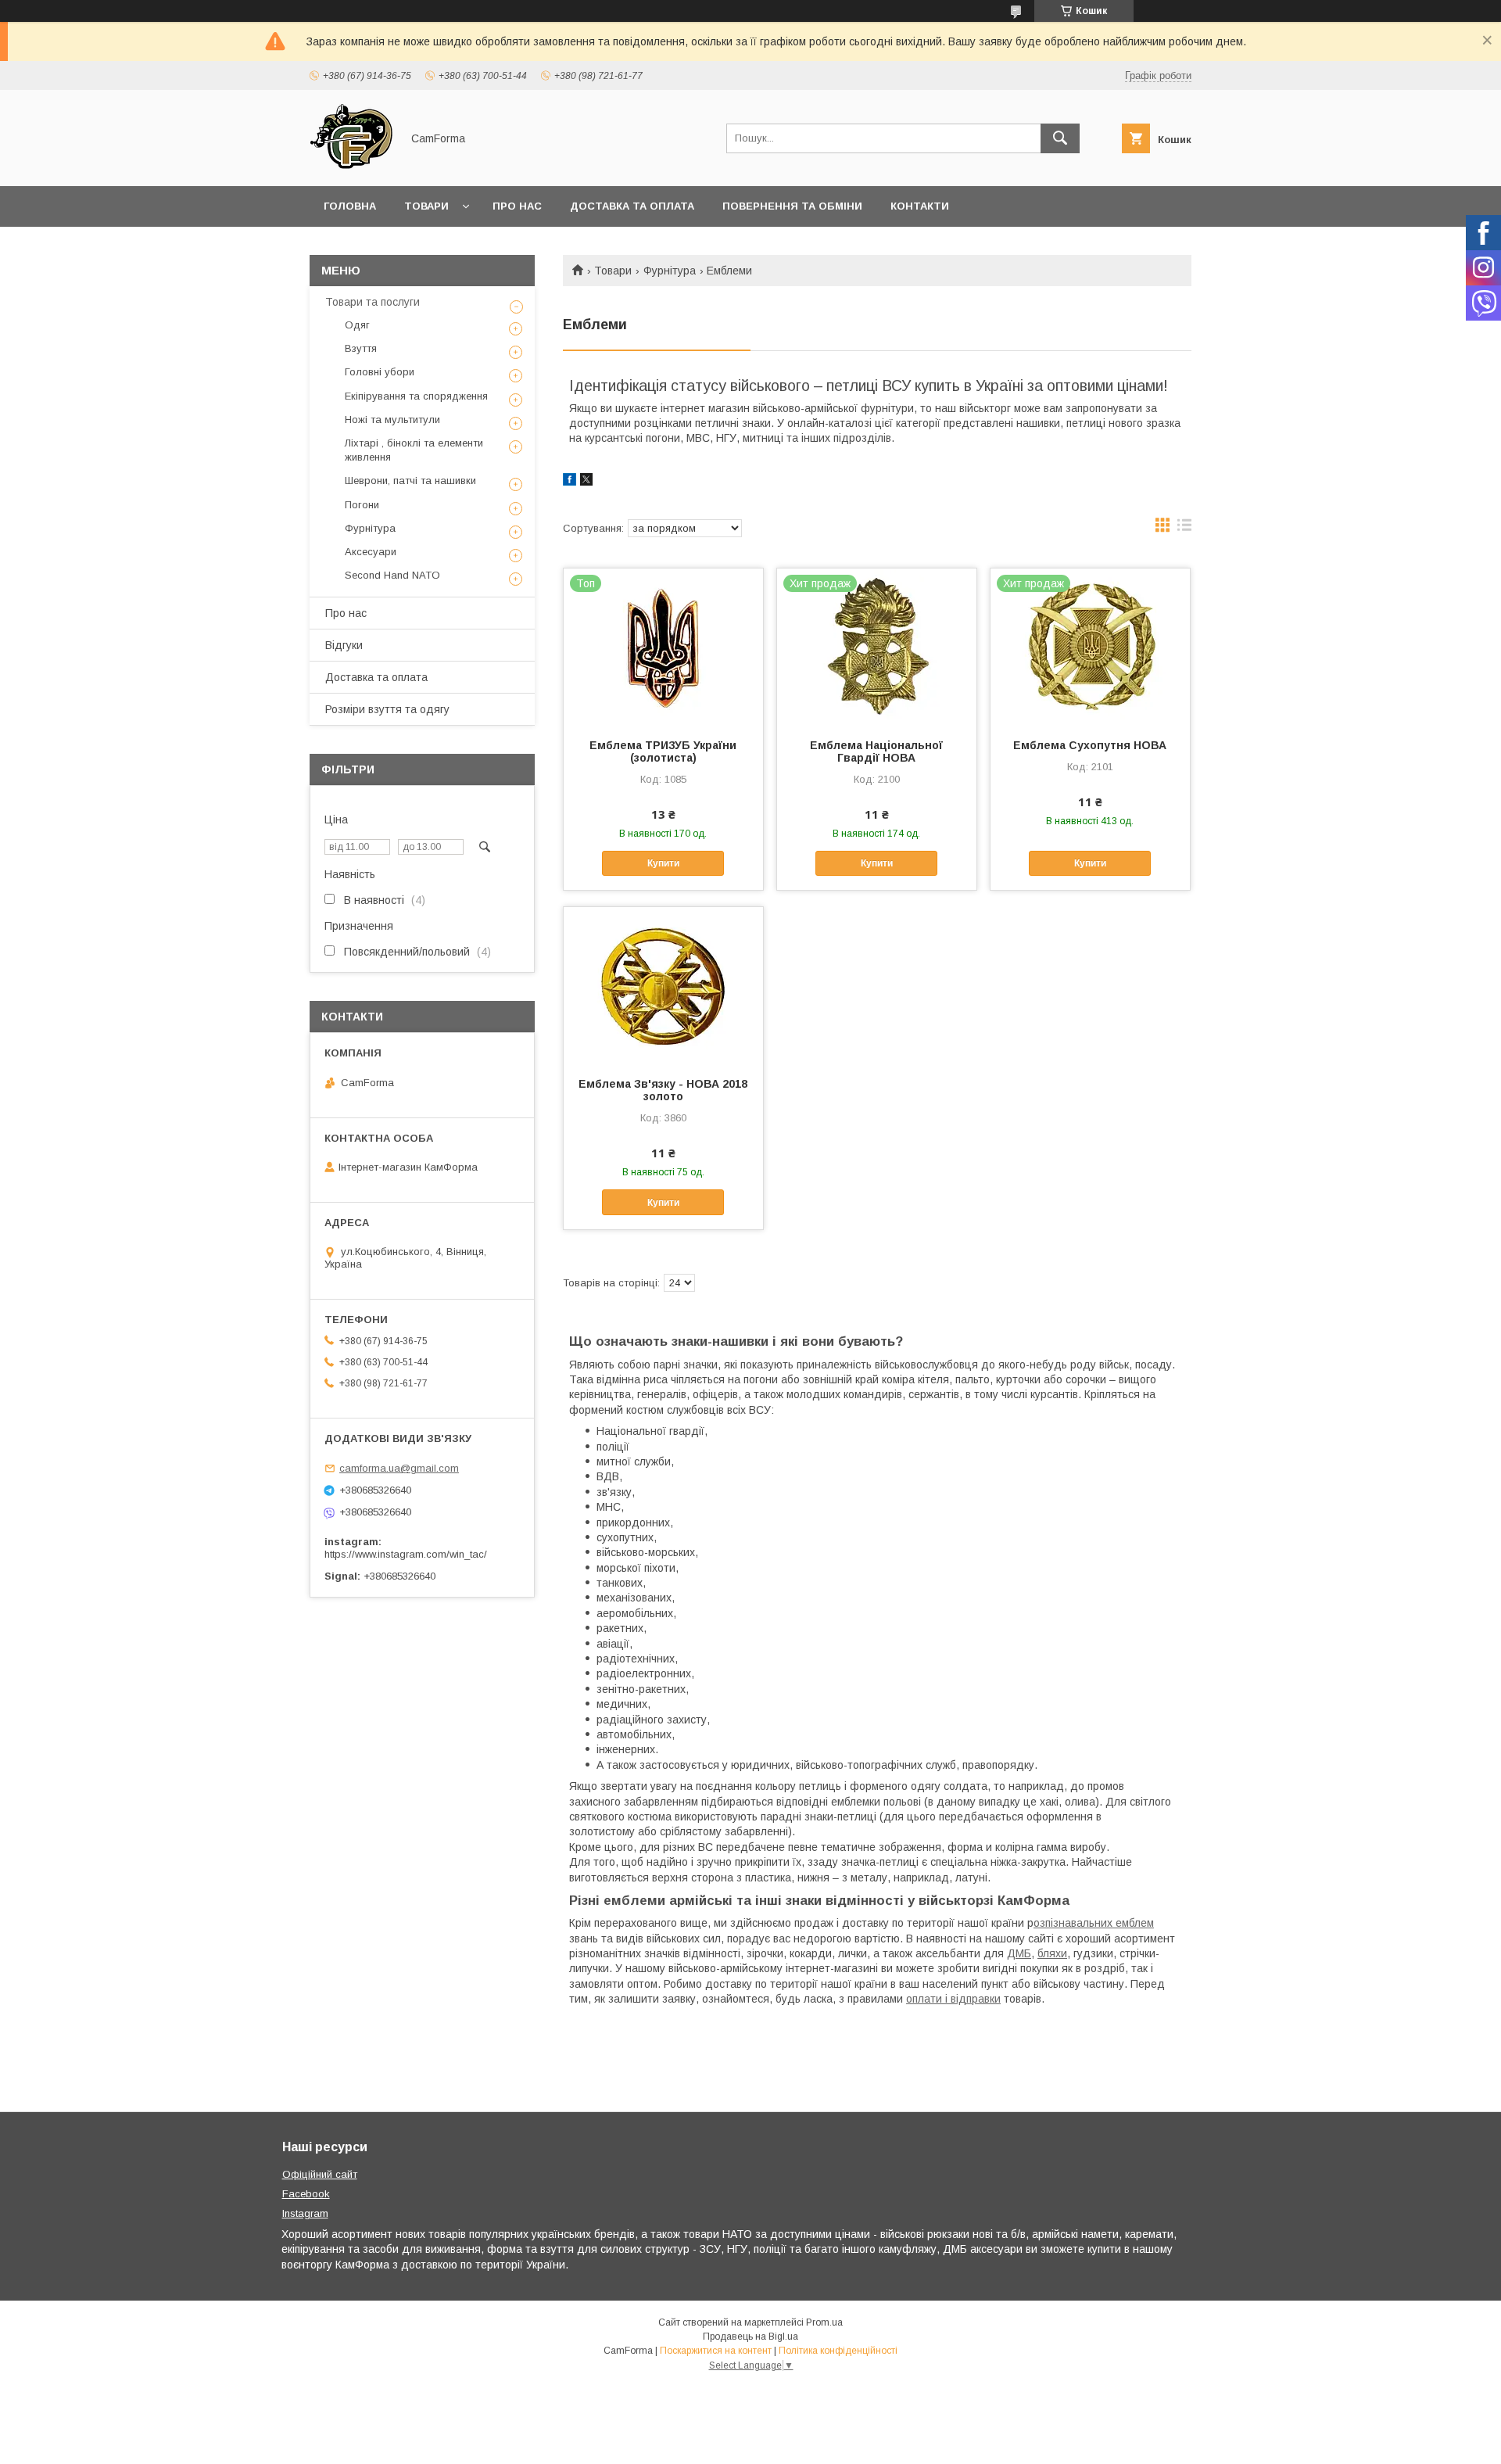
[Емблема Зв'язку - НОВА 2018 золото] (663, 985)
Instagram (305, 2213)
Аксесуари (371, 552)
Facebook (306, 2194)
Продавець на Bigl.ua (750, 2337)
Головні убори (380, 372)
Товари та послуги (373, 302)
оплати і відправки (953, 1999)
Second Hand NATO (392, 575)
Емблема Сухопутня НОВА (1090, 745)
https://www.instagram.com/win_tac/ (406, 1554)
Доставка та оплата (632, 206)
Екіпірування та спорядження (416, 396)
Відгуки (344, 645)
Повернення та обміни (792, 206)
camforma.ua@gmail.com (399, 1468)
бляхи (1052, 1953)
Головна (350, 206)
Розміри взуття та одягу (387, 709)
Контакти (920, 206)
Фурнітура (670, 271)
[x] (586, 482)
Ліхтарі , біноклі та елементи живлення (414, 450)
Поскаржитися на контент (716, 2351)
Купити (663, 863)
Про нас (517, 206)
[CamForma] (351, 166)
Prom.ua (824, 2322)
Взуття (361, 348)
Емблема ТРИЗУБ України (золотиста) (663, 751)
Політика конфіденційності (838, 2351)
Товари (426, 206)
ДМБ (1019, 1953)
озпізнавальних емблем (1094, 1923)
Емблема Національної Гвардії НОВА (876, 751)
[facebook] (570, 482)
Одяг (357, 325)
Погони (362, 505)
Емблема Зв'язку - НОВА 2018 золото (663, 1090)
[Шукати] (1060, 138)
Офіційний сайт (320, 2174)
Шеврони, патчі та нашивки (410, 481)
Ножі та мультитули (392, 420)
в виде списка (1184, 529)
